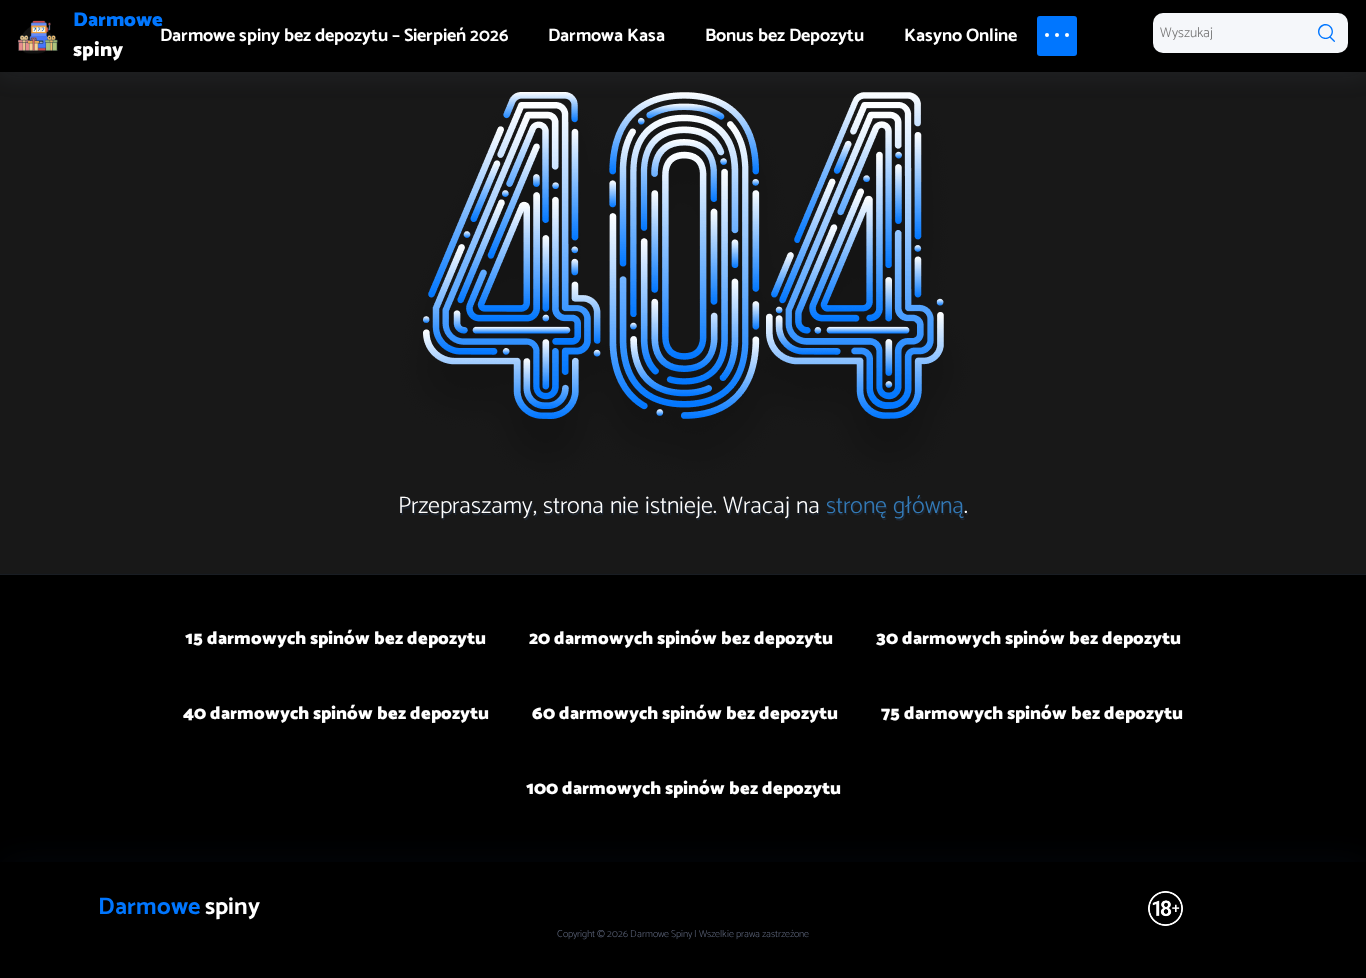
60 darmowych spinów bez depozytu (685, 714)
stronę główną (895, 506)
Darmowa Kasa (606, 36)
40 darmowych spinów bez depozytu (336, 714)
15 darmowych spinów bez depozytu (335, 639)
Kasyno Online (960, 36)
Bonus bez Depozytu (784, 36)
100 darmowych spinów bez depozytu (683, 789)
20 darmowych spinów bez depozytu (681, 639)
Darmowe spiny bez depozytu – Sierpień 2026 (334, 36)
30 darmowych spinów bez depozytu (1028, 639)
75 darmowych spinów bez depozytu (1032, 714)
